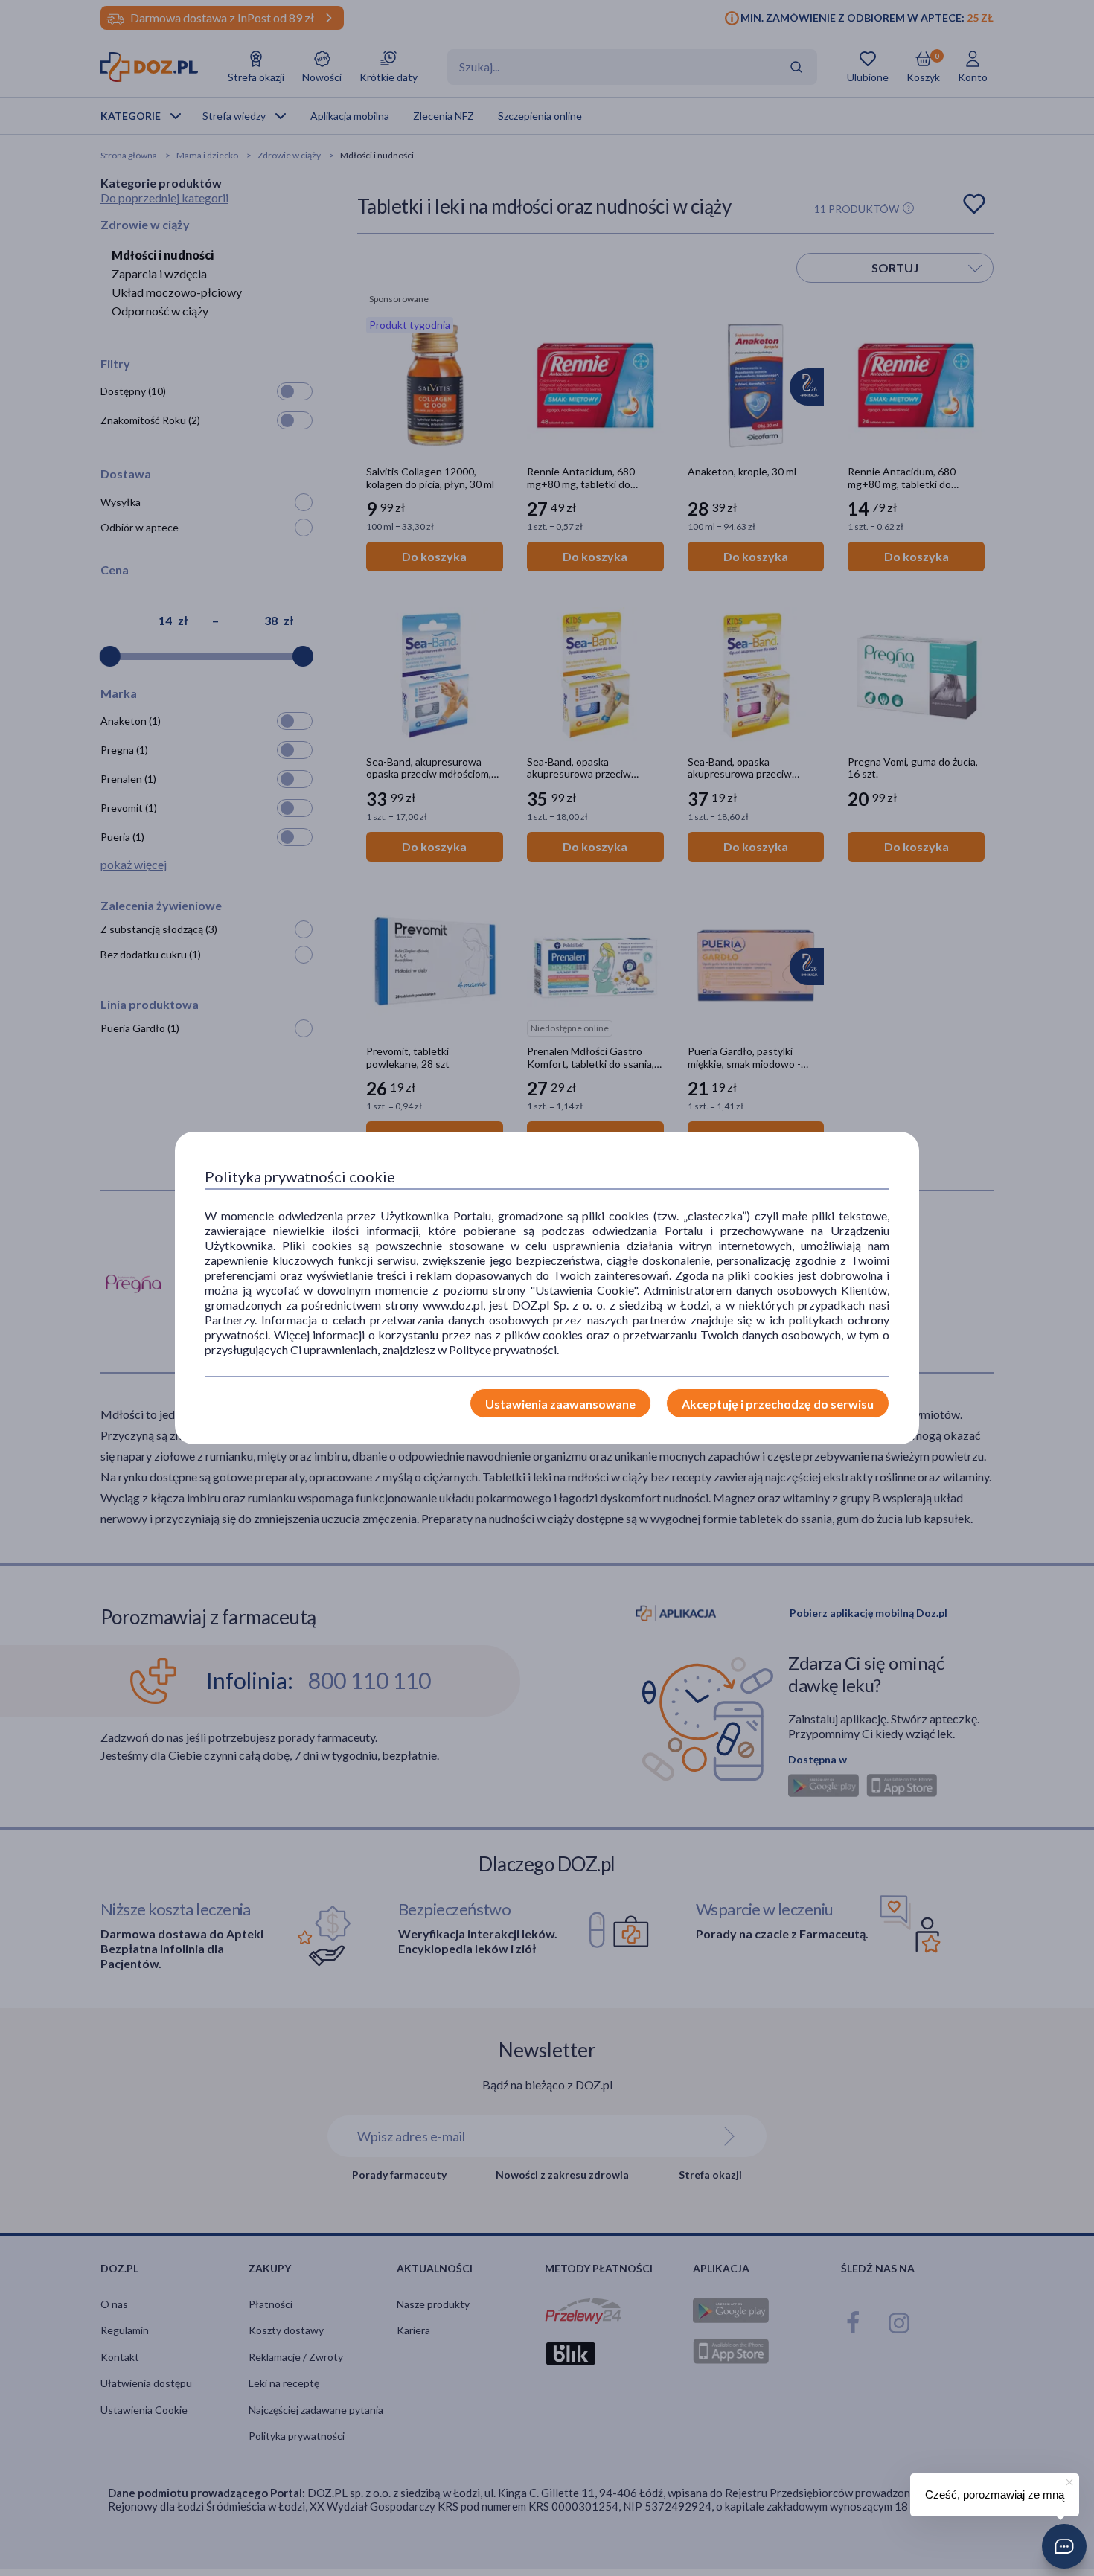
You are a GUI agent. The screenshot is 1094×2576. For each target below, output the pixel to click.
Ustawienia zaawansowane (560, 1404)
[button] (1064, 2546)
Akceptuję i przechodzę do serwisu (778, 1404)
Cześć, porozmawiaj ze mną (995, 2495)
